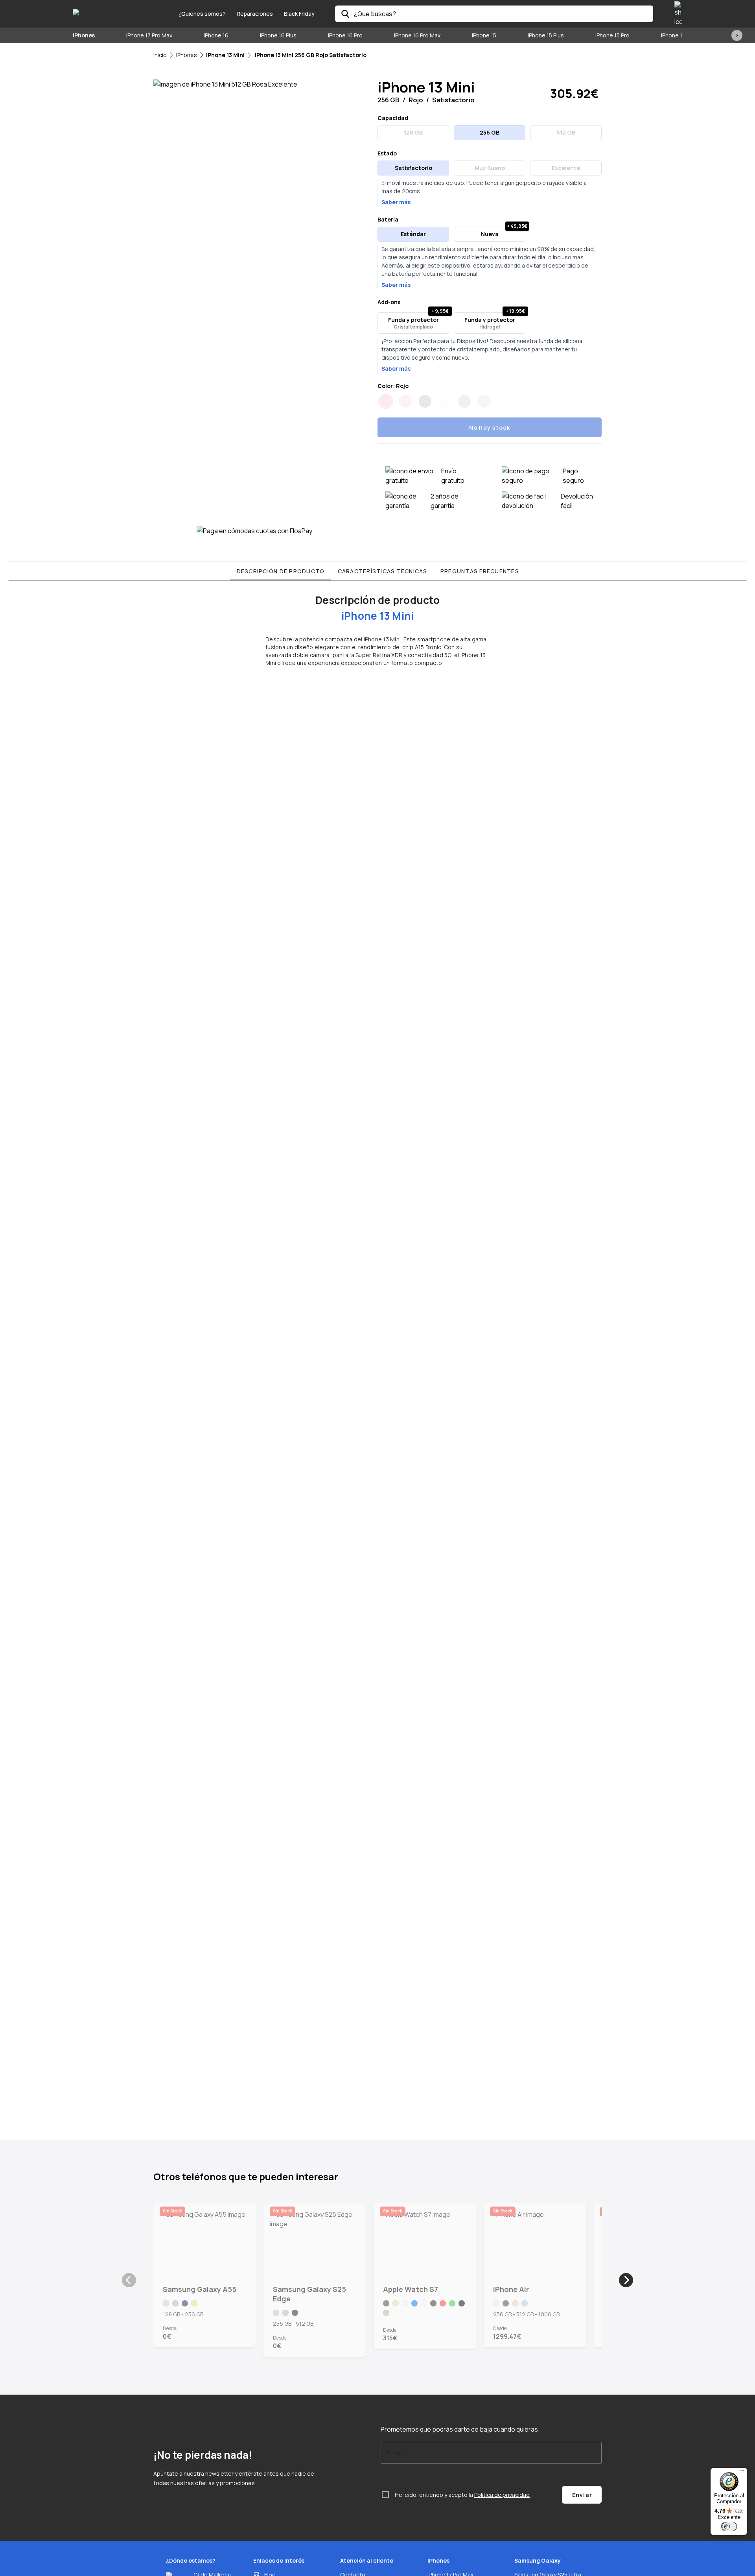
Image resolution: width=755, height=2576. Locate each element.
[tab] (280, 571)
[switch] (729, 2526)
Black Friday (299, 14)
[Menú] (742, 2473)
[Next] (626, 2280)
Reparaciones (255, 14)
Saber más (396, 202)
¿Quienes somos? (202, 14)
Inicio (160, 55)
